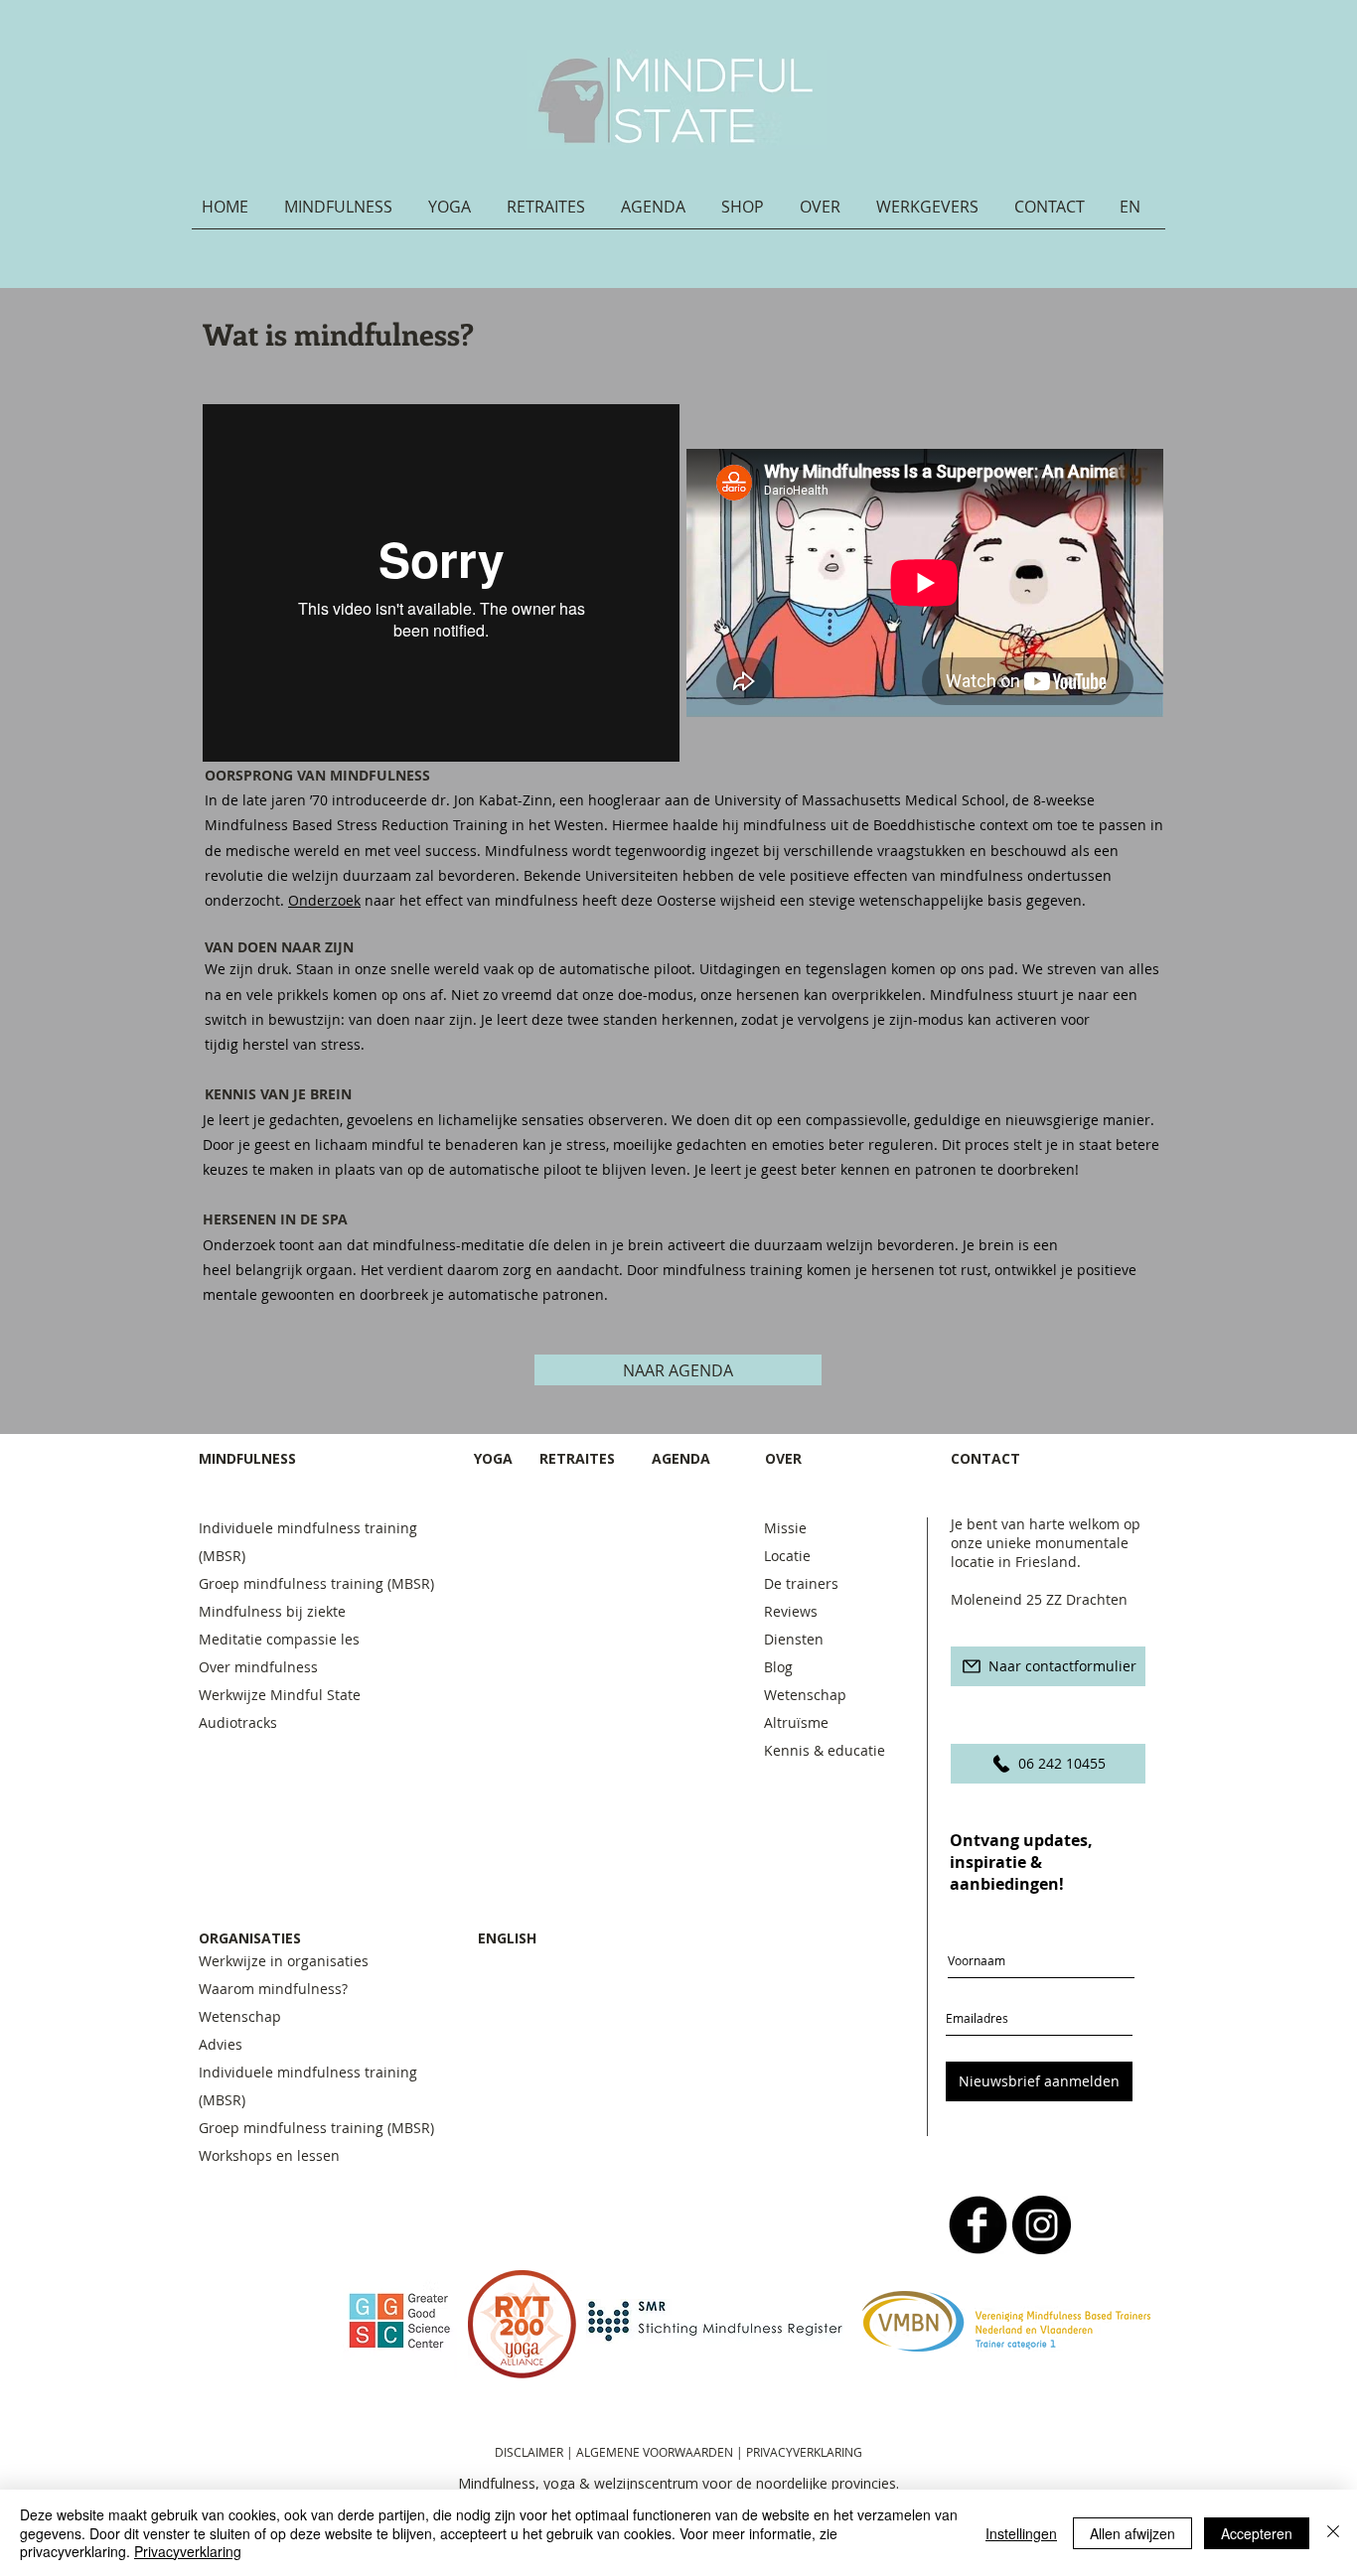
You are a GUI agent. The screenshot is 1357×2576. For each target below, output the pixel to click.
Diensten (794, 1639)
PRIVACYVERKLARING (804, 2452)
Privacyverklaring (188, 2551)
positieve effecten (849, 875)
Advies (221, 2044)
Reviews (791, 1611)
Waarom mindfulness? (273, 1989)
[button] (346, 214)
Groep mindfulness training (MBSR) (320, 1583)
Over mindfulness (258, 1667)
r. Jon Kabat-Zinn (496, 800)
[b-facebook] (978, 2225)
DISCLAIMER (529, 2452)
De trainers (801, 1583)
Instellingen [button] (1021, 2533)
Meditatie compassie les (279, 1639)
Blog (778, 1667)
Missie (785, 1528)
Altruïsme (796, 1722)
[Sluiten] (1333, 2533)
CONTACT (987, 1458)
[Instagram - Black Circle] (1042, 2225)
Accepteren (1257, 2533)
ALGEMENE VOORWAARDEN (656, 2452)
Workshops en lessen (269, 2155)
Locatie (787, 1556)
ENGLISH (507, 1938)
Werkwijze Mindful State (280, 1695)
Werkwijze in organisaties (284, 1961)
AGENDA (681, 1458)
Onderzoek (324, 900)
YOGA (493, 1458)
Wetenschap (805, 1695)
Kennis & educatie (825, 1750)
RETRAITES (577, 1458)
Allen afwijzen (1132, 2533)
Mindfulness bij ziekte (272, 1611)
